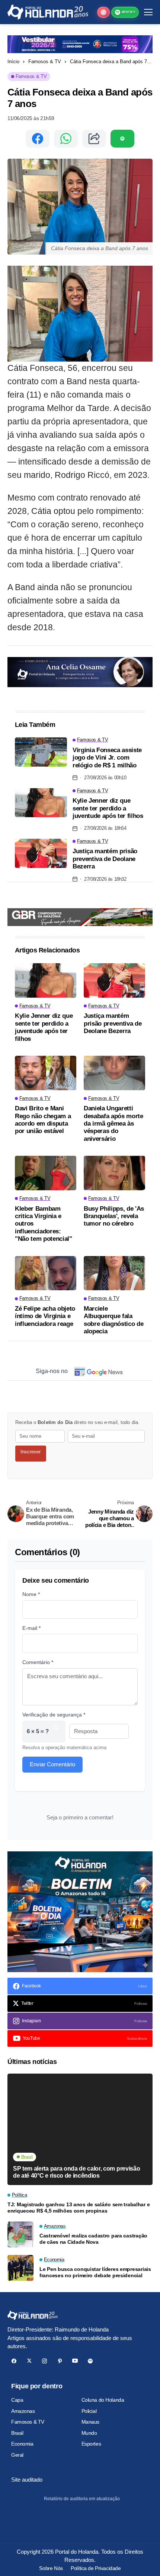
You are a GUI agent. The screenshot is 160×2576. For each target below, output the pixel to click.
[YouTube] (75, 2361)
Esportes (91, 2444)
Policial (89, 2411)
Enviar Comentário (52, 1764)
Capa (17, 2400)
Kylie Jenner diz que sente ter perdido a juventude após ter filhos (108, 808)
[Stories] (103, 12)
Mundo (89, 2433)
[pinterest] (60, 2361)
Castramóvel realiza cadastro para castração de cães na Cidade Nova (93, 2239)
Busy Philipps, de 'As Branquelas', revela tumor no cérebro (114, 1216)
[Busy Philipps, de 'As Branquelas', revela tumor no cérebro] (114, 1173)
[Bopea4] (48, 12)
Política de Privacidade (96, 2568)
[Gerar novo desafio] (56, 1732)
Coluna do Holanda (103, 2400)
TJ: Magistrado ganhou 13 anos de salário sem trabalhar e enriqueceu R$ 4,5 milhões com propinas (79, 2208)
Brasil (17, 2433)
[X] (29, 2361)
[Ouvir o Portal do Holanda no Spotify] (122, 139)
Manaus (90, 2422)
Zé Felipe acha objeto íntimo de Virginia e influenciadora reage (45, 1316)
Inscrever (31, 1452)
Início (13, 62)
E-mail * (31, 1628)
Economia (22, 2444)
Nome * (31, 1594)
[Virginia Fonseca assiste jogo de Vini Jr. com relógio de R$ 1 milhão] (41, 752)
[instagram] (44, 2361)
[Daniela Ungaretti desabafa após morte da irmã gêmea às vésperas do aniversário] (114, 1073)
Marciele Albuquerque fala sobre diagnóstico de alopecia (113, 1320)
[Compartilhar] (94, 139)
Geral (17, 2455)
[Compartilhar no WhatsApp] (66, 139)
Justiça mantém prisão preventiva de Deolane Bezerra (105, 859)
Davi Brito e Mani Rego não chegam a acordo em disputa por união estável (43, 1120)
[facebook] (14, 2361)
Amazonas (23, 2411)
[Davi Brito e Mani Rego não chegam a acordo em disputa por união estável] (46, 1073)
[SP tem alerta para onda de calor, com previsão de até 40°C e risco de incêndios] (80, 2129)
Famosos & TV (45, 62)
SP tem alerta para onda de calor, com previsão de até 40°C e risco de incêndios (76, 2172)
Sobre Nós (51, 2568)
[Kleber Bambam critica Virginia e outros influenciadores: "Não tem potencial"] (46, 1173)
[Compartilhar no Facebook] (38, 139)
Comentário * (38, 1662)
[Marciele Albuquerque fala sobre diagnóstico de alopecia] (114, 1273)
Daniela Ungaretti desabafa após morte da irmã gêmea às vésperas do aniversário (113, 1124)
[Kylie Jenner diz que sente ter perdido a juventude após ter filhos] (41, 803)
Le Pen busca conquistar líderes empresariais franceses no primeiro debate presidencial (95, 2272)
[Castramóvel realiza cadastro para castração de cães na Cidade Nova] (20, 2234)
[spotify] (90, 2361)
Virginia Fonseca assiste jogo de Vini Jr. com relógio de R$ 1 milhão (107, 758)
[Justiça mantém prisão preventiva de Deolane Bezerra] (41, 853)
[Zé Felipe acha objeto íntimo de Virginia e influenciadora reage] (46, 1273)
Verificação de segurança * (54, 1715)
